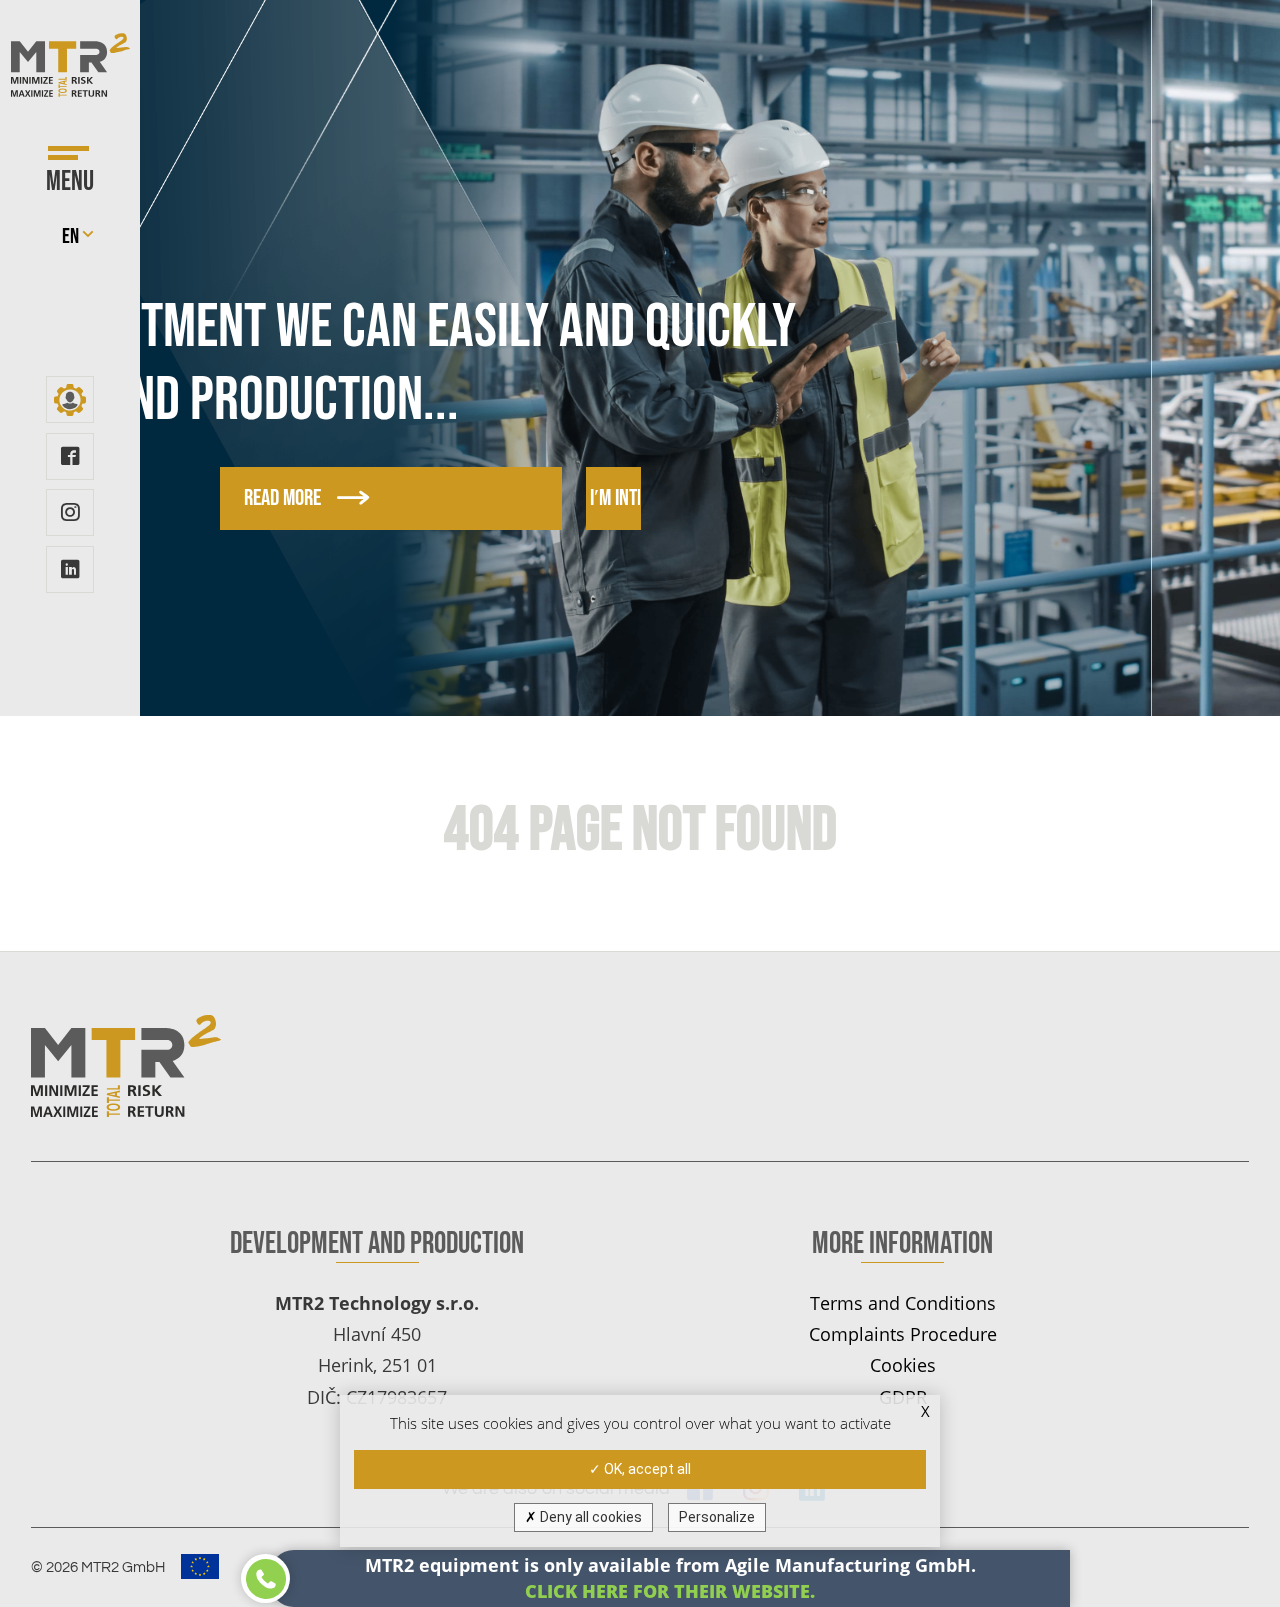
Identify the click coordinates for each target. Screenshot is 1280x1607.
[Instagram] (69, 512)
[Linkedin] (69, 569)
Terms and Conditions (903, 1302)
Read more (282, 498)
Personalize (717, 1517)
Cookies (903, 1364)
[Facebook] (69, 456)
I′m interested (663, 498)
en (70, 236)
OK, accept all (646, 1469)
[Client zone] (69, 399)
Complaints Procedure (903, 1333)
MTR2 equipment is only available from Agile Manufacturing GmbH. (670, 1577)
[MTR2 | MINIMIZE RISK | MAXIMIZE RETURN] (70, 65)
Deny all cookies (589, 1517)
